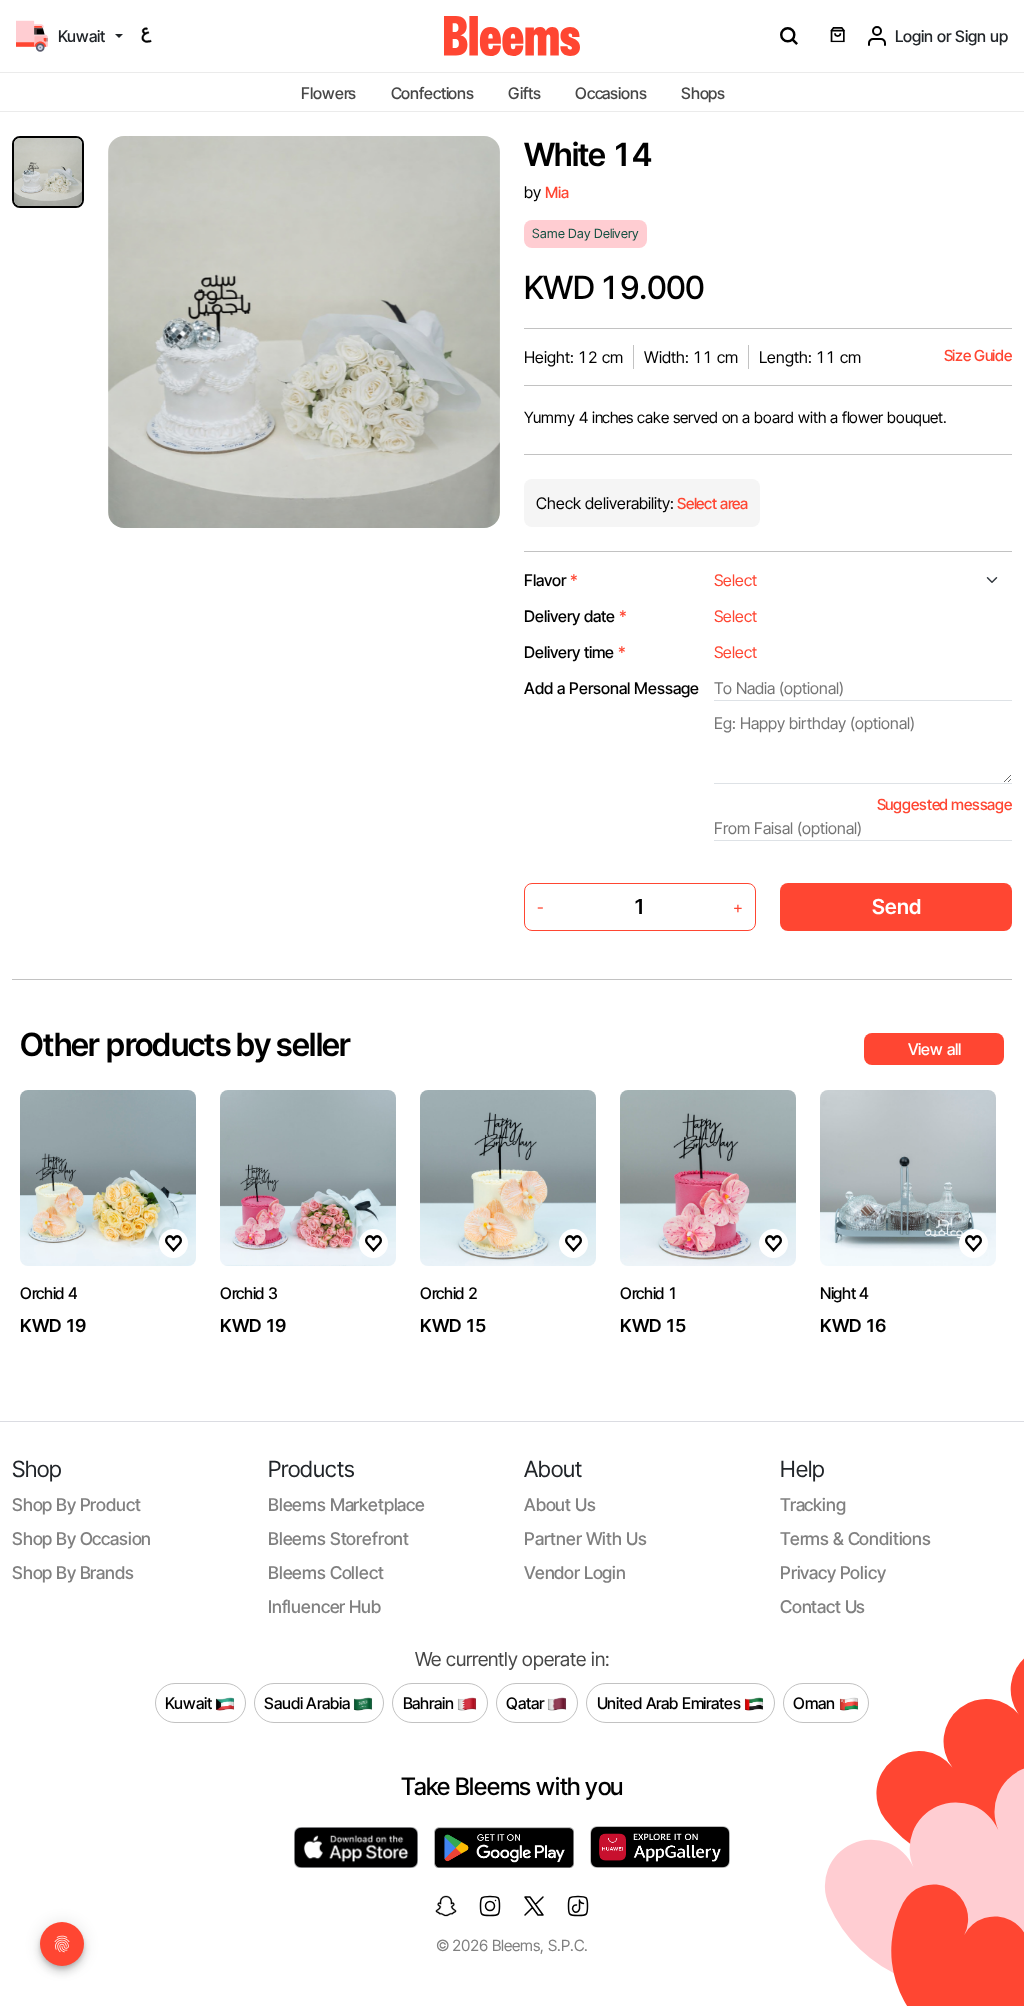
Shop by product (76, 1504)
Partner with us (585, 1538)
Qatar (526, 1702)
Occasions (611, 93)
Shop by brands (73, 1572)
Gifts (524, 93)
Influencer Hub (324, 1606)
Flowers (328, 93)
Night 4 (844, 1293)
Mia (557, 192)
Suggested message (944, 804)
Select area (711, 503)
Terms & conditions (855, 1538)
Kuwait (190, 1702)
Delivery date (575, 616)
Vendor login (575, 1572)
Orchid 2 (448, 1293)
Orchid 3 (248, 1293)
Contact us (822, 1606)
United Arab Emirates (671, 1702)
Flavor (551, 580)
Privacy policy (833, 1572)
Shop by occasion (81, 1538)
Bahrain (430, 1702)
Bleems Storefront (338, 1538)
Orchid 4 (48, 1293)
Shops (703, 93)
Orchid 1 (648, 1293)
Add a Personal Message (611, 688)
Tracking (813, 1504)
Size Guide (978, 355)
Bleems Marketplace (346, 1504)
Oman (815, 1702)
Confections (432, 93)
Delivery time (575, 652)
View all (934, 1049)
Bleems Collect (326, 1572)
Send (896, 906)
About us (560, 1504)
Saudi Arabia (308, 1702)
